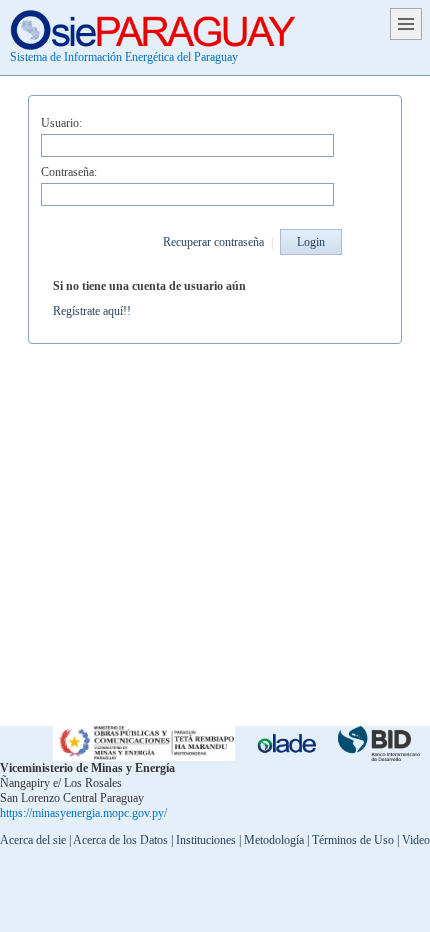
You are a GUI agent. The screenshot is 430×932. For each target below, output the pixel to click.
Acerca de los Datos (120, 840)
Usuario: (61, 123)
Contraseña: (69, 172)
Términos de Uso (353, 840)
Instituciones (206, 840)
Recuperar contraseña (213, 242)
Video (416, 840)
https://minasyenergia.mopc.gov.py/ (83, 813)
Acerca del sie (33, 840)
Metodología (274, 840)
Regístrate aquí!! (92, 311)
